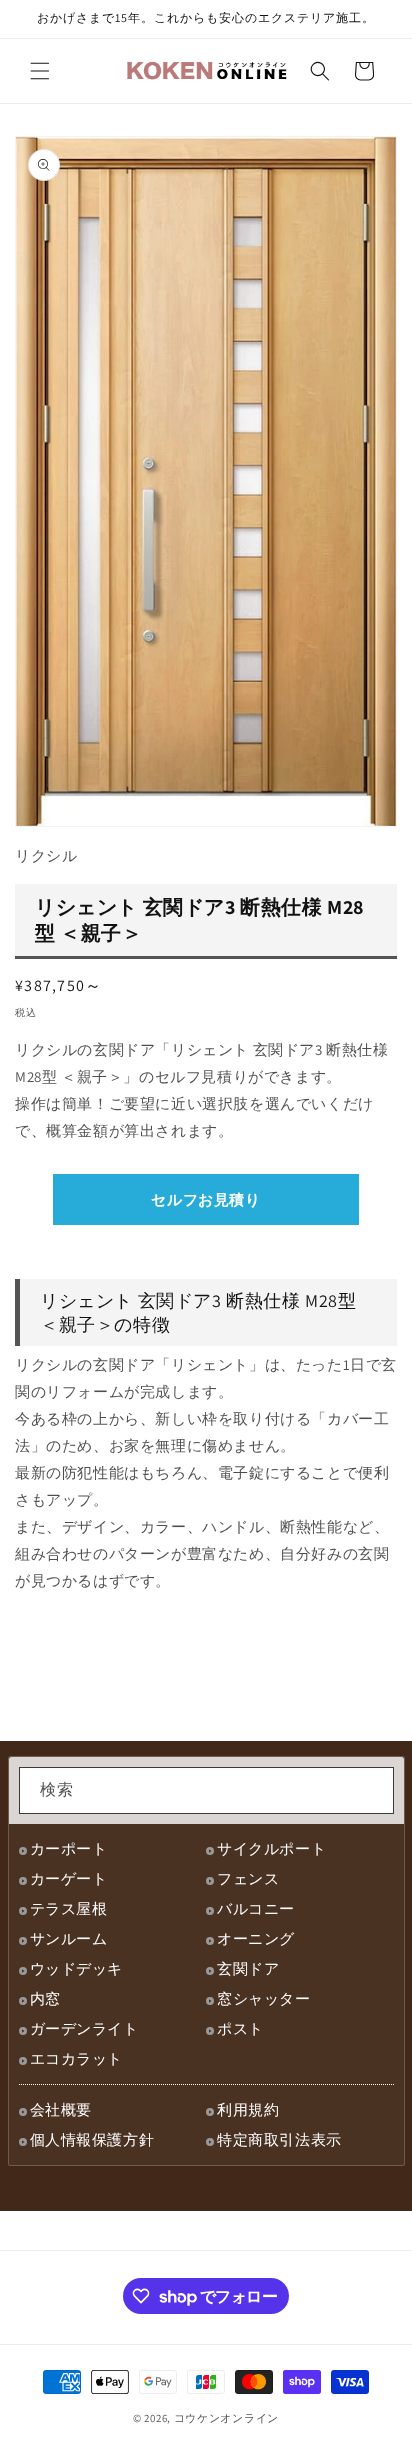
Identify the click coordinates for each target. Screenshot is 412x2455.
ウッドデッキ (77, 1968)
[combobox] (206, 1790)
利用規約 (248, 2109)
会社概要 (61, 2109)
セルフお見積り (205, 1199)
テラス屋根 (69, 1908)
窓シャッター (264, 1998)
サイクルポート (271, 1848)
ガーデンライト (84, 2028)
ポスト (240, 2028)
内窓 (45, 1998)
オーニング (256, 1938)
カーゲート (69, 1878)
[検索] (371, 1790)
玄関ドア (248, 1968)
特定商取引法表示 (279, 2139)
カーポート (69, 1848)
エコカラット (77, 2058)
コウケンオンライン (226, 2418)
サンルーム (69, 1938)
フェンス (248, 1878)
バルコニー (256, 1908)
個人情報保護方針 (92, 2139)
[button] (40, 71)
